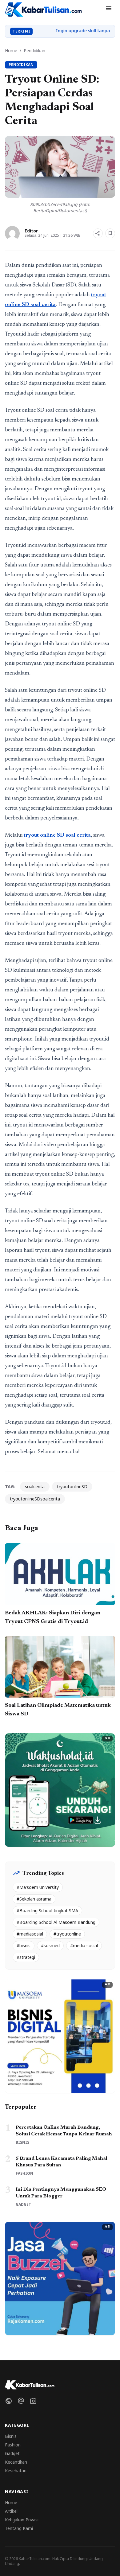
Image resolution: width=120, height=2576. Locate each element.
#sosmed (50, 1946)
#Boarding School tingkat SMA (47, 1911)
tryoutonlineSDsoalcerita (35, 1499)
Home (11, 51)
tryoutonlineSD (72, 1486)
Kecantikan (16, 2462)
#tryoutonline (67, 1934)
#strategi (26, 1957)
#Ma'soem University (38, 1887)
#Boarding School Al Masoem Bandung (56, 1922)
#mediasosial (30, 1934)
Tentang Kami (19, 2528)
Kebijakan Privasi (22, 2520)
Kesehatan (16, 2471)
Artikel (11, 2511)
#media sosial (84, 1946)
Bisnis (11, 2436)
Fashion (13, 2445)
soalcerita (35, 1486)
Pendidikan (34, 51)
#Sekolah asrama (34, 1899)
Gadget (12, 2453)
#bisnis (24, 1946)
